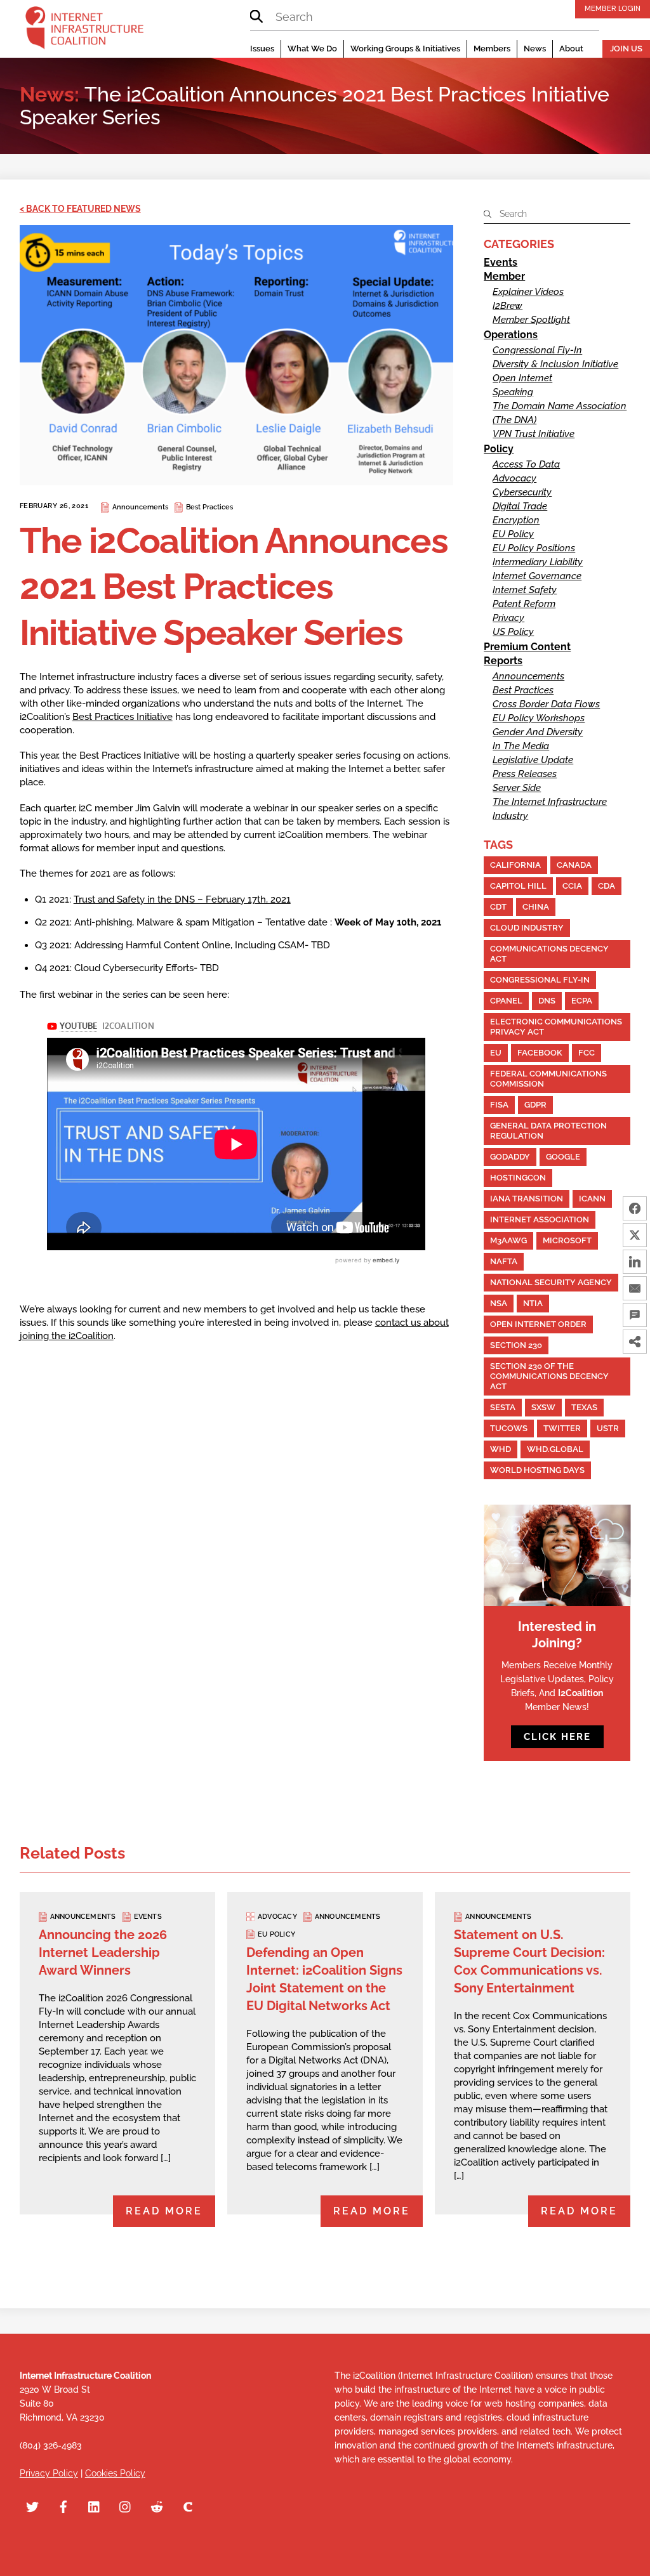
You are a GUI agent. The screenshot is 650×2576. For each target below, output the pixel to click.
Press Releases (525, 774)
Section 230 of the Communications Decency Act (549, 1376)
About (571, 49)
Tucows (509, 1428)
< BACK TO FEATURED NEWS (80, 209)
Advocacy (514, 478)
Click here (557, 1737)
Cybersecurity (522, 492)
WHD (501, 1449)
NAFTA (504, 1261)
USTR (608, 1428)
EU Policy (513, 534)
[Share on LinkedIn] (635, 1262)
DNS (547, 1001)
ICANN (592, 1199)
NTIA (533, 1303)
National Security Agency (551, 1282)
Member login (613, 8)
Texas (584, 1407)
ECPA (582, 1001)
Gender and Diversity (538, 732)
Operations (511, 335)
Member (504, 276)
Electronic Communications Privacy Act (556, 1027)
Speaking (513, 392)
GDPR (535, 1105)
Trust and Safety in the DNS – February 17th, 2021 (182, 899)
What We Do (312, 49)
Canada (574, 865)
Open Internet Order (538, 1324)
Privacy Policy (49, 2473)
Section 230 (516, 1345)
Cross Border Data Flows (546, 704)
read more (164, 2211)
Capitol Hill (518, 886)
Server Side (517, 788)
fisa (499, 1105)
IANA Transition (527, 1199)
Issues (262, 49)
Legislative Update (533, 760)
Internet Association (540, 1219)
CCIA (572, 886)
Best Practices (209, 507)
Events (501, 262)
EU (496, 1053)
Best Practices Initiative (123, 717)
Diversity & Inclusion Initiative (555, 364)
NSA (499, 1303)
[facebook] (63, 2506)
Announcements (140, 507)
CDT (498, 907)
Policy (499, 449)
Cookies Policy (115, 2473)
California (515, 865)
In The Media (521, 746)
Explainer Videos (528, 292)
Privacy (508, 618)
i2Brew (507, 306)
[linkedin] (95, 2506)
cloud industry (527, 928)
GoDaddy (510, 1157)
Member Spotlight (531, 320)
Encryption (516, 520)
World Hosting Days (537, 1470)
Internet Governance (537, 576)
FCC (587, 1053)
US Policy (513, 632)
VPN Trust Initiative (534, 434)
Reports (503, 661)
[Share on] (635, 1368)
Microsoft (567, 1240)
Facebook (540, 1053)
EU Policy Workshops (539, 718)
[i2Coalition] (84, 30)
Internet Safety (525, 590)
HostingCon (518, 1178)
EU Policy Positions (534, 548)
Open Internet (522, 378)
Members (492, 49)
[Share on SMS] (635, 1315)
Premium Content (527, 647)
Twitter (562, 1428)
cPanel (506, 1001)
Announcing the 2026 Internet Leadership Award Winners (103, 1952)
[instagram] (126, 2506)
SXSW (543, 1407)
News (535, 49)
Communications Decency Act (549, 954)
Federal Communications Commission (548, 1079)
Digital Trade (520, 506)
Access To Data (526, 464)
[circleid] (188, 2506)
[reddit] (157, 2506)
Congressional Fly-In (537, 350)
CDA (607, 886)
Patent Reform (524, 604)
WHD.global (555, 1449)
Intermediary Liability (538, 562)
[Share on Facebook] (635, 1208)
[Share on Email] (635, 1288)
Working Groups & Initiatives (405, 49)
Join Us (626, 49)
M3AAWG (508, 1240)
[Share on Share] (635, 1342)
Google (563, 1157)
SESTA (503, 1407)
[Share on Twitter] (635, 1235)
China (536, 907)
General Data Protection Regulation (548, 1131)
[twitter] (32, 2506)
